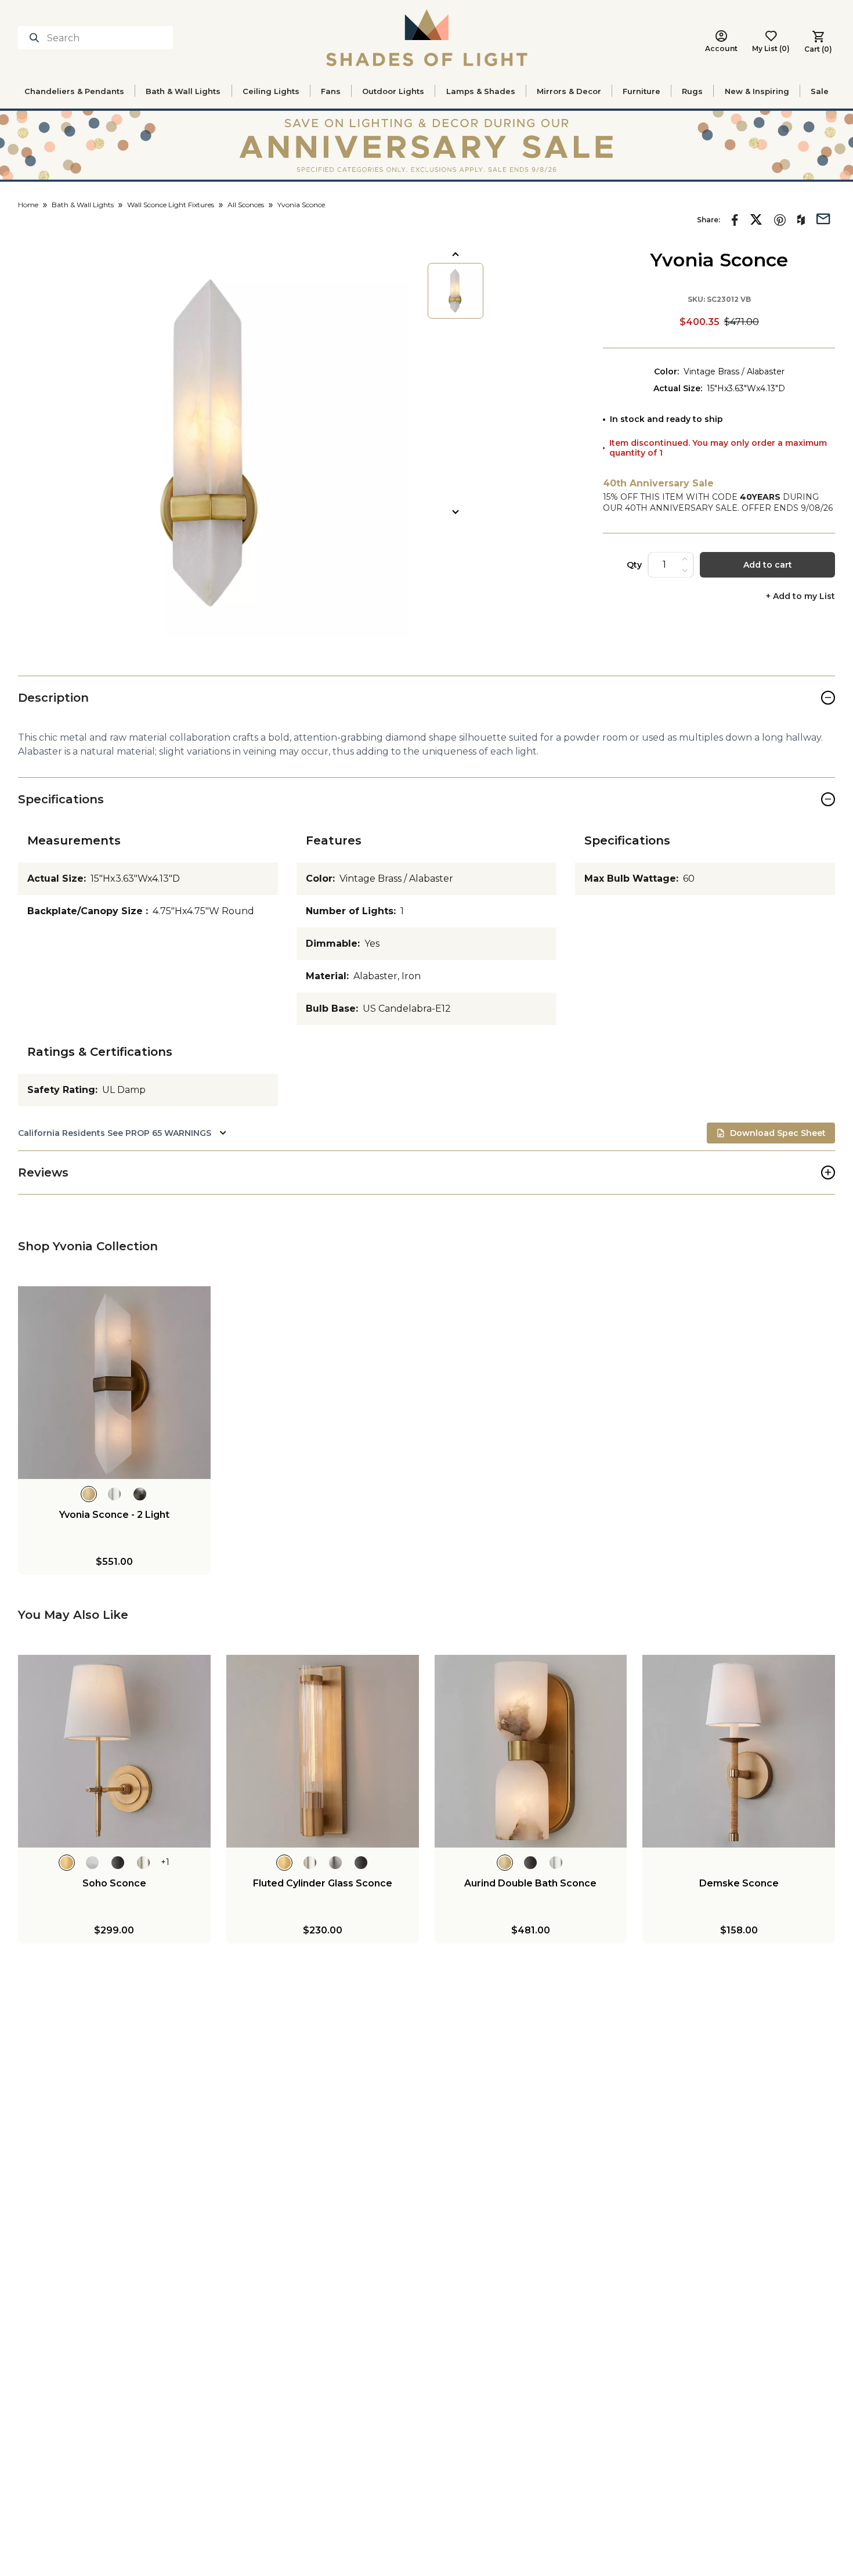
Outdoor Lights (393, 91)
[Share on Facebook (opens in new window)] (735, 220)
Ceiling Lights (271, 91)
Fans (331, 91)
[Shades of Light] (427, 38)
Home (28, 205)
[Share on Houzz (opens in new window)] (801, 220)
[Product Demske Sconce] (739, 1751)
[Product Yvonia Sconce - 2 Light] (114, 1383)
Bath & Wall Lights (183, 91)
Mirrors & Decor (569, 91)
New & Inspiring (757, 91)
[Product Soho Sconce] (114, 1751)
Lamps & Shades (481, 91)
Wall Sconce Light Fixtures (171, 205)
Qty (634, 565)
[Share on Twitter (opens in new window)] (756, 219)
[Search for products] (37, 38)
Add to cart (768, 565)
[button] (213, 443)
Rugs (692, 91)
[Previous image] (456, 254)
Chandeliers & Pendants (74, 91)
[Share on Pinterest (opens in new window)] (780, 220)
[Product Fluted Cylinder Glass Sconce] (323, 1751)
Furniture (641, 91)
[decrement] (685, 571)
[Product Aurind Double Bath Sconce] (531, 1751)
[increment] (685, 559)
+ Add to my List (800, 596)
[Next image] (456, 512)
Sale (820, 91)
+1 (165, 1862)
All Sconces (246, 205)
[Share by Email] (823, 218)
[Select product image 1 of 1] (456, 291)
